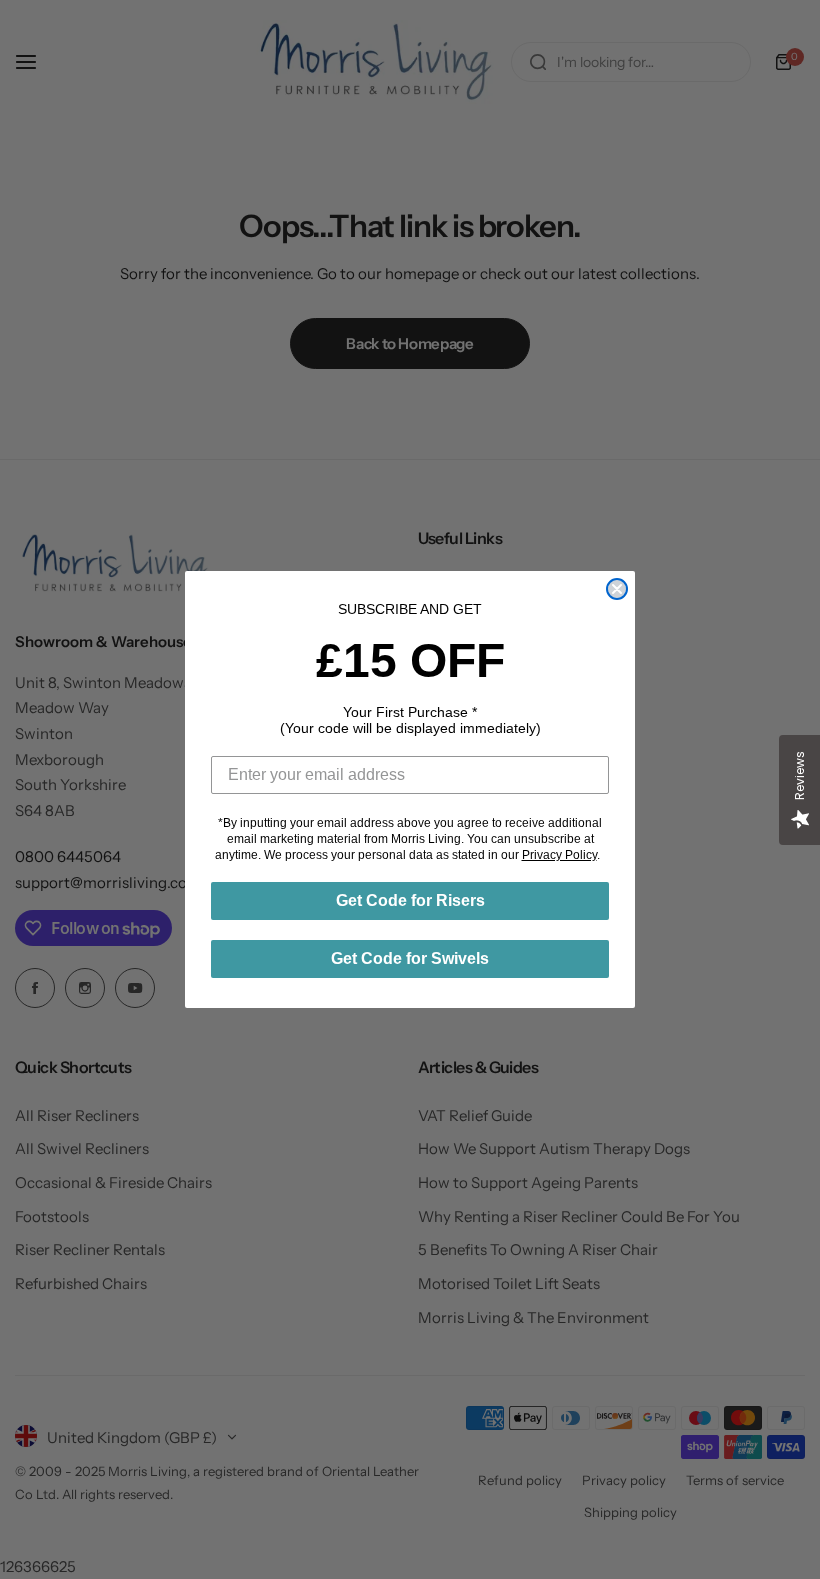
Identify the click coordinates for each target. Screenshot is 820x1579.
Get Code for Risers (410, 900)
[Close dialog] (617, 589)
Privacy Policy (559, 855)
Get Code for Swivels (410, 958)
